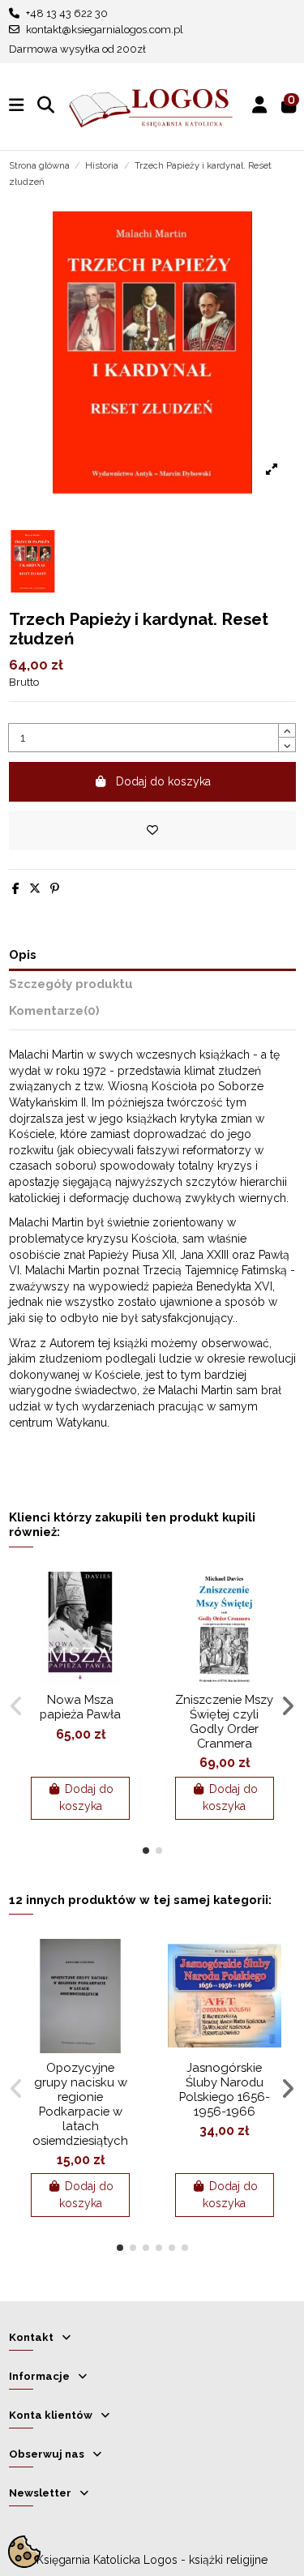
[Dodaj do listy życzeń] (152, 830)
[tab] (152, 1014)
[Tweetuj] (35, 888)
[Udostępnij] (16, 888)
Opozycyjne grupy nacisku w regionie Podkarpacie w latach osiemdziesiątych (80, 2104)
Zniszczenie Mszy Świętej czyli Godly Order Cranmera (224, 1721)
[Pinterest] (55, 888)
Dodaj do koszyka (163, 781)
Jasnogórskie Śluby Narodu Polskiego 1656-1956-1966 (225, 2089)
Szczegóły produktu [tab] (71, 984)
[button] (146, 1851)
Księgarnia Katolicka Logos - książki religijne (152, 2560)
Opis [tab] (23, 954)
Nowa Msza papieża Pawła (80, 1707)
